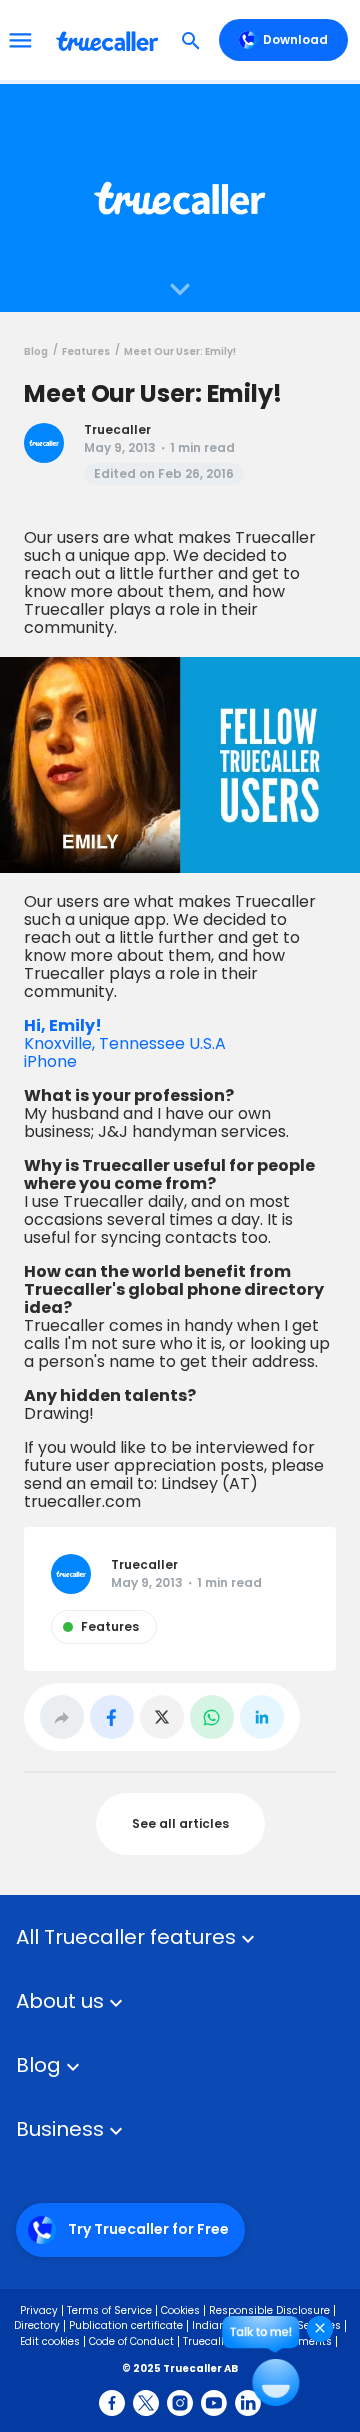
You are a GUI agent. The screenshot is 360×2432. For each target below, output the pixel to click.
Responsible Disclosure (269, 2310)
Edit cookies (50, 2341)
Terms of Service (109, 2310)
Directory (37, 2325)
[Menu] (20, 40)
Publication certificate (126, 2325)
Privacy (39, 2310)
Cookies (180, 2310)
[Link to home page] (109, 40)
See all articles (180, 1823)
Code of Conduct (131, 2341)
